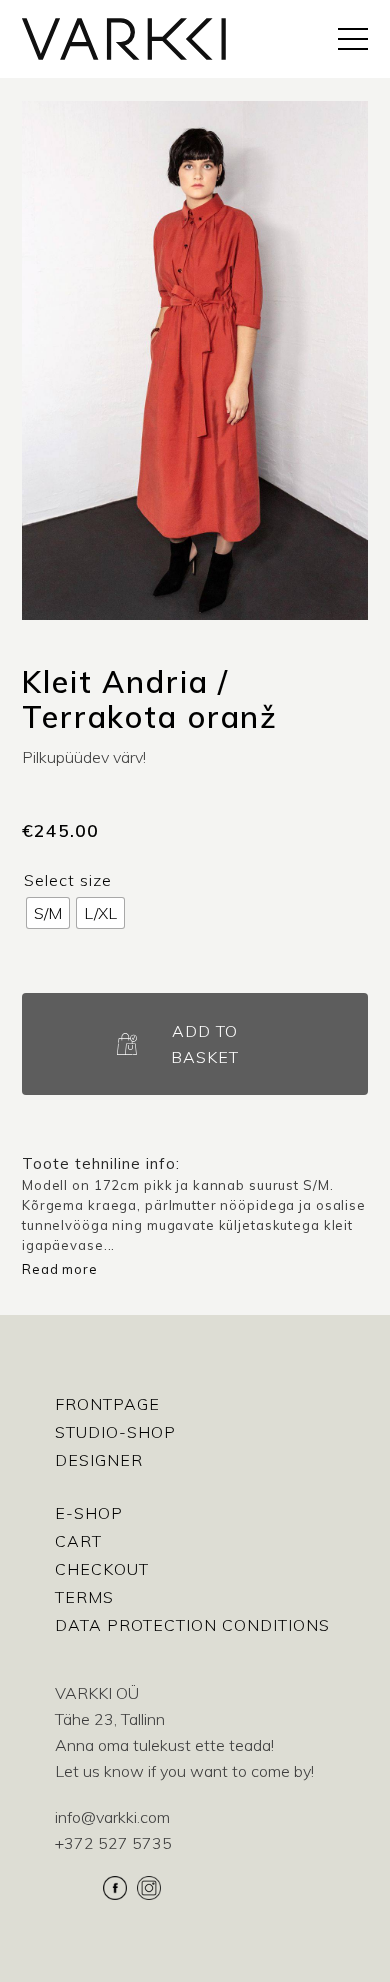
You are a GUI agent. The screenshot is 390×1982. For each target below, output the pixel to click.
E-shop (89, 1513)
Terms (84, 1597)
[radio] (48, 913)
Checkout (102, 1569)
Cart (78, 1541)
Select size (68, 880)
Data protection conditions (192, 1625)
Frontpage (107, 1404)
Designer (99, 1460)
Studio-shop (115, 1432)
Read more (60, 1269)
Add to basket (205, 1044)
